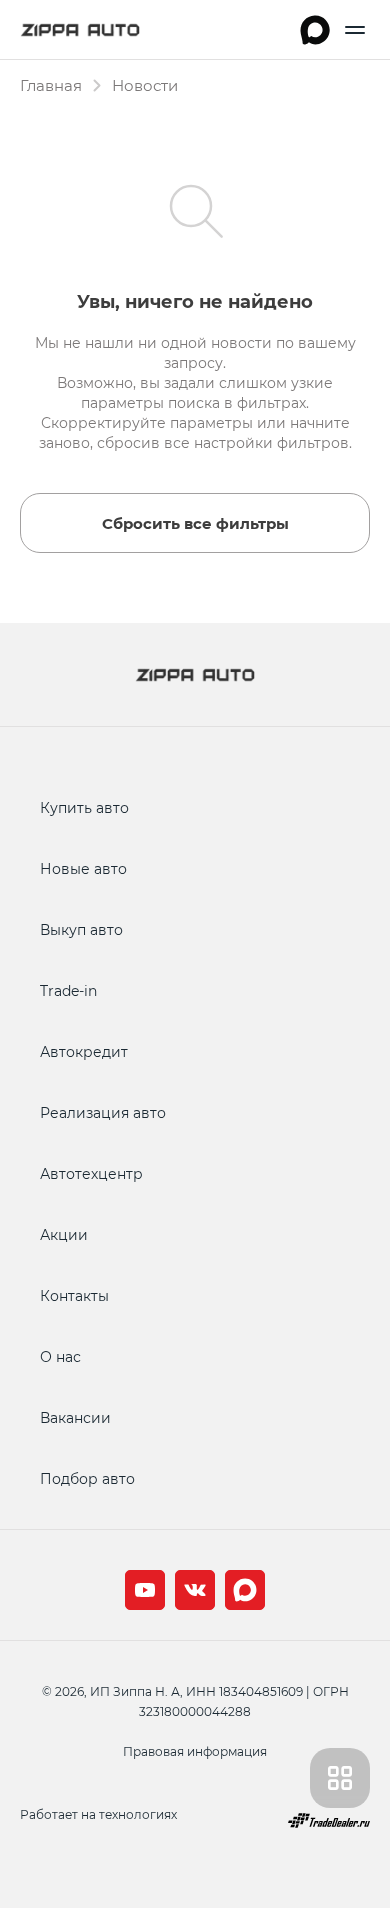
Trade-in (68, 990)
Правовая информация (195, 1751)
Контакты (74, 1295)
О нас (60, 1356)
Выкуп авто (81, 929)
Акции (64, 1234)
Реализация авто (103, 1112)
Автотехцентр (91, 1173)
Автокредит (84, 1051)
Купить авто (84, 807)
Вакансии (75, 1417)
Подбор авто (87, 1478)
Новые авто (83, 868)
